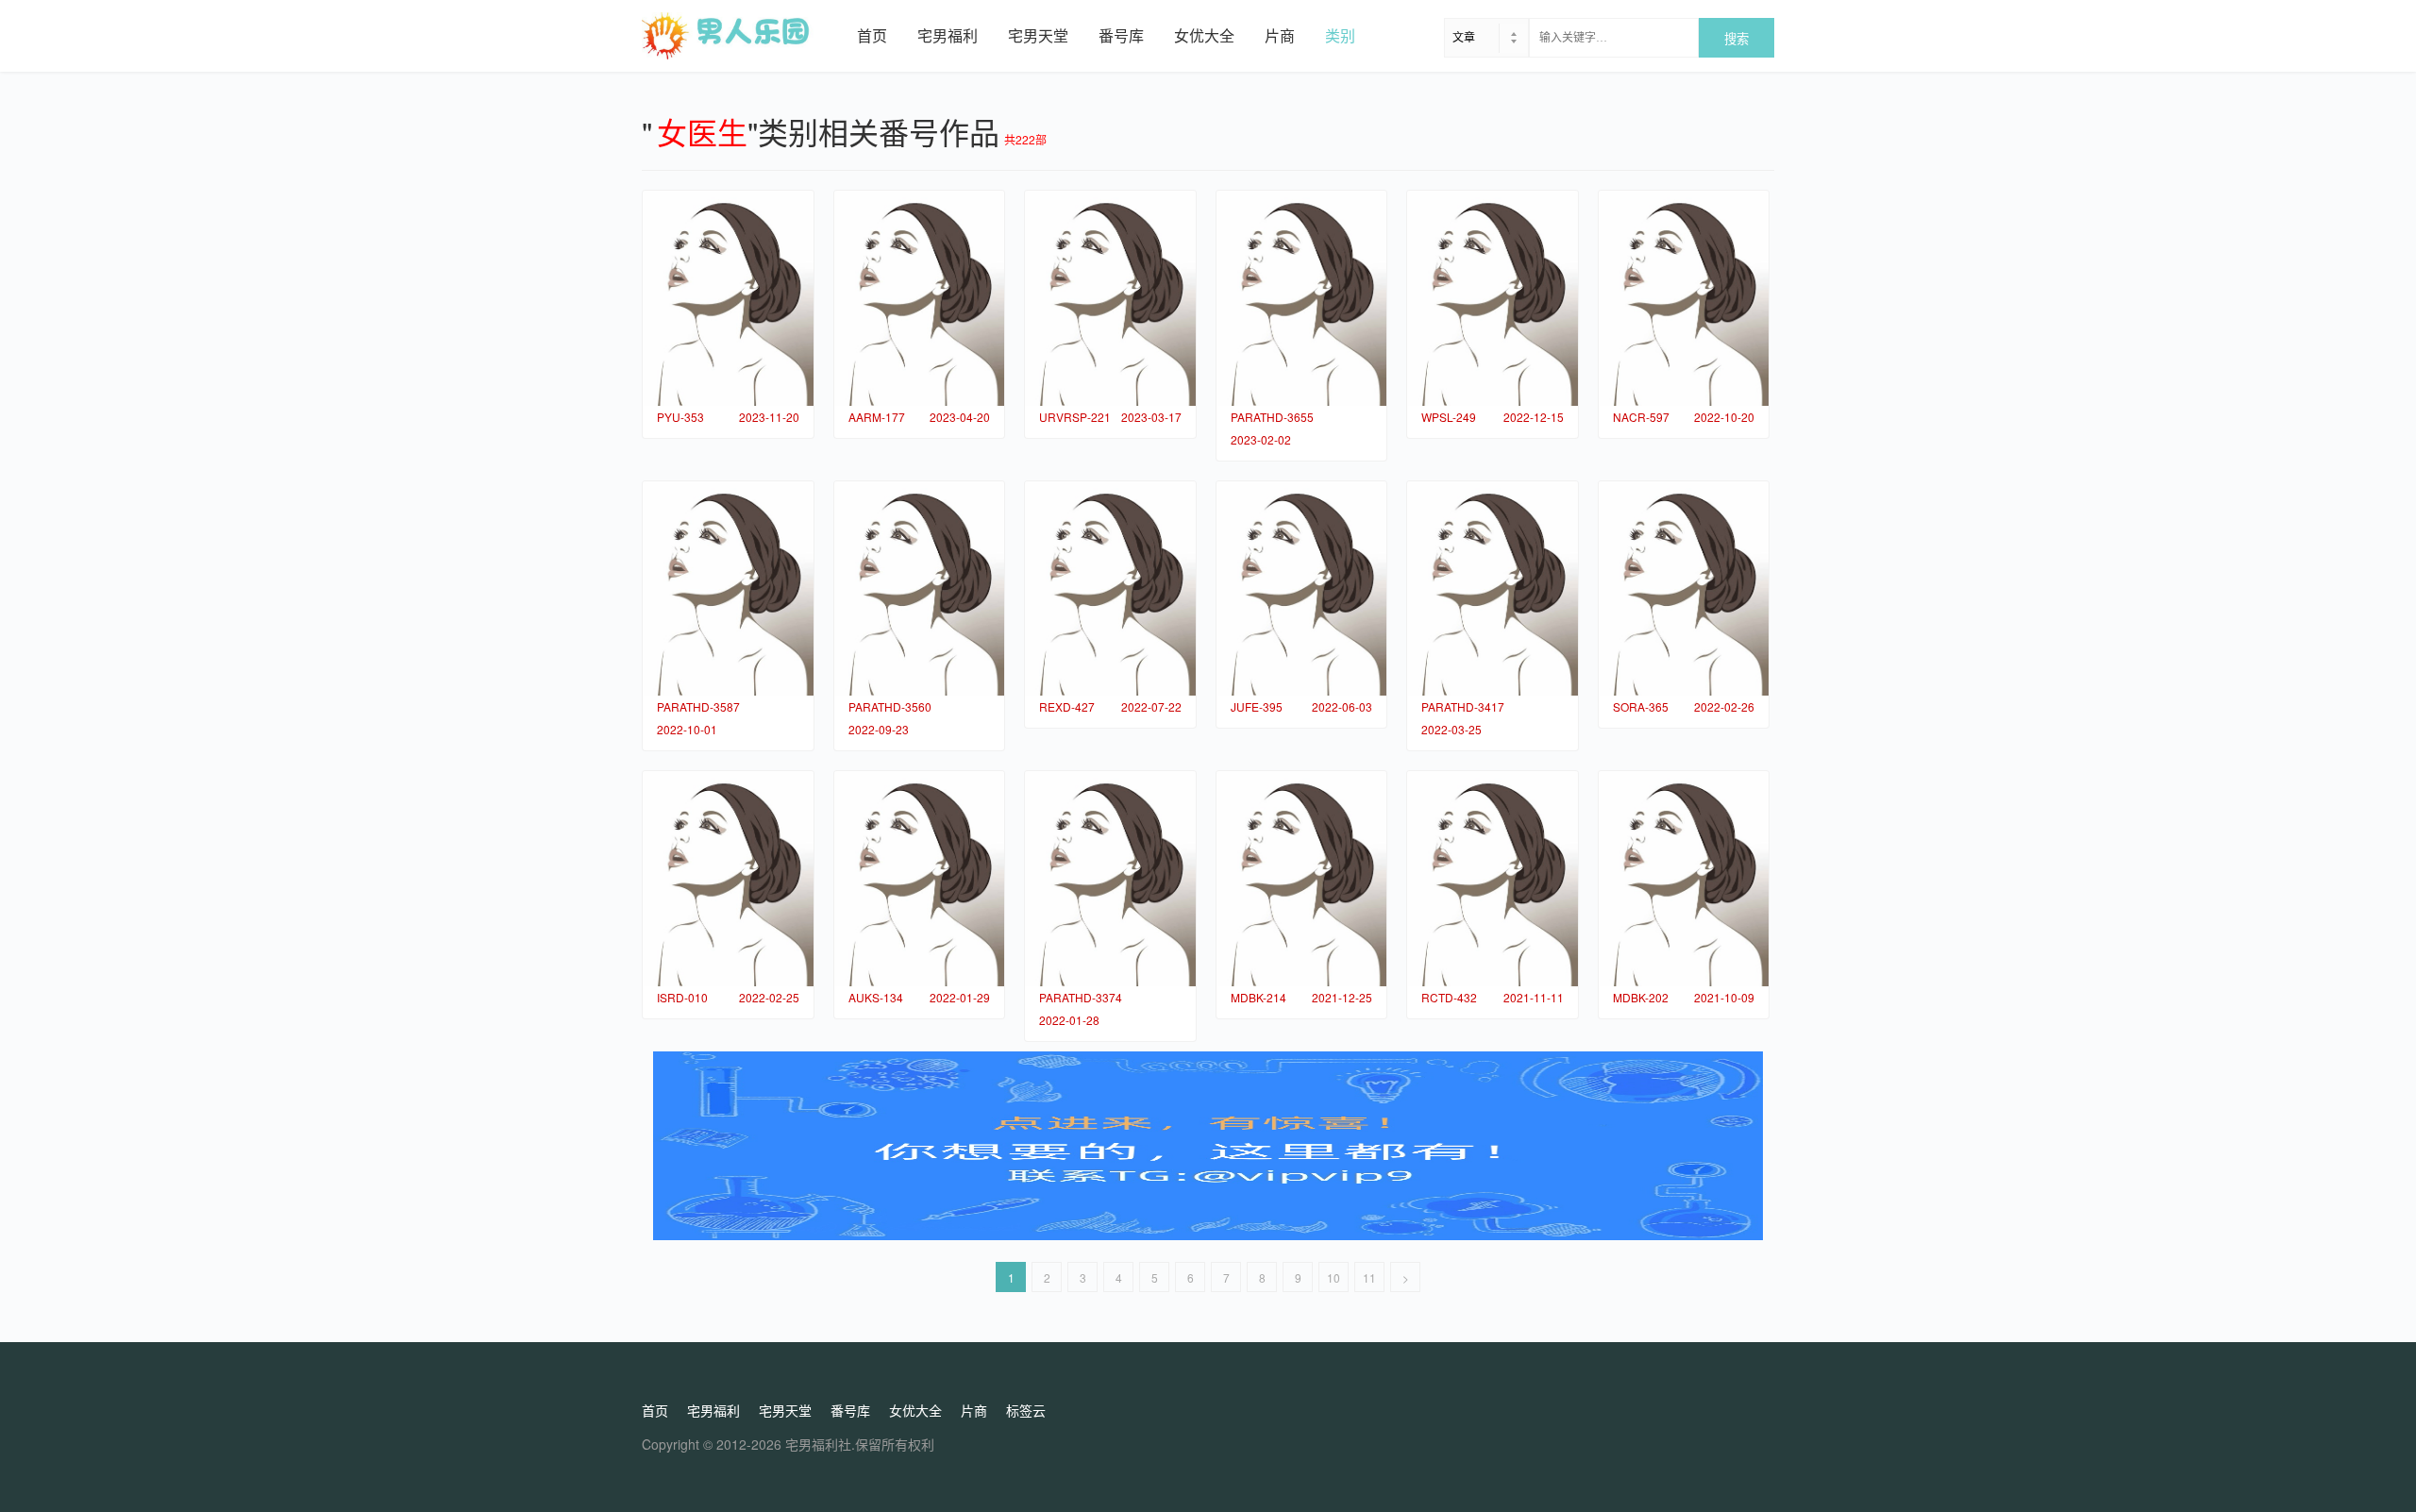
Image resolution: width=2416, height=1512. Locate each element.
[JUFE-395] (1302, 589)
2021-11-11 (1534, 997)
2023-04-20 (960, 417)
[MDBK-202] (1684, 879)
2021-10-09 (1724, 997)
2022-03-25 (1451, 729)
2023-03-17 (1151, 417)
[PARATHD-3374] (1110, 879)
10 (1334, 1277)
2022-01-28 (1069, 1020)
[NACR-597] (1684, 298)
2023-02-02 (1261, 439)
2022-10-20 (1724, 417)
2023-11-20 (769, 417)
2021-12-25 (1342, 997)
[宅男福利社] (742, 36)
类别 (1340, 35)
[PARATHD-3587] (728, 589)
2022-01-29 (960, 997)
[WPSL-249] (1493, 298)
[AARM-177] (920, 298)
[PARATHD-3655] (1302, 298)
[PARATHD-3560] (920, 589)
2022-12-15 (1534, 417)
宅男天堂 (1038, 35)
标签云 (1026, 1410)
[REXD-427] (1110, 589)
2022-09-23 (879, 729)
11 (1369, 1277)
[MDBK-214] (1302, 879)
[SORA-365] (1684, 589)
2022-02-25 (769, 997)
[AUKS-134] (920, 879)
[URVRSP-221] (1110, 298)
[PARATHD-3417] (1493, 589)
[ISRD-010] (728, 879)
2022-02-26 (1724, 706)
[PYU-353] (728, 298)
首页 (872, 35)
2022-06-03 (1342, 706)
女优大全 (1204, 35)
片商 (1280, 35)
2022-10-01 (687, 729)
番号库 (1121, 35)
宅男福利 (948, 35)
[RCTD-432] (1493, 879)
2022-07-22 (1151, 706)
